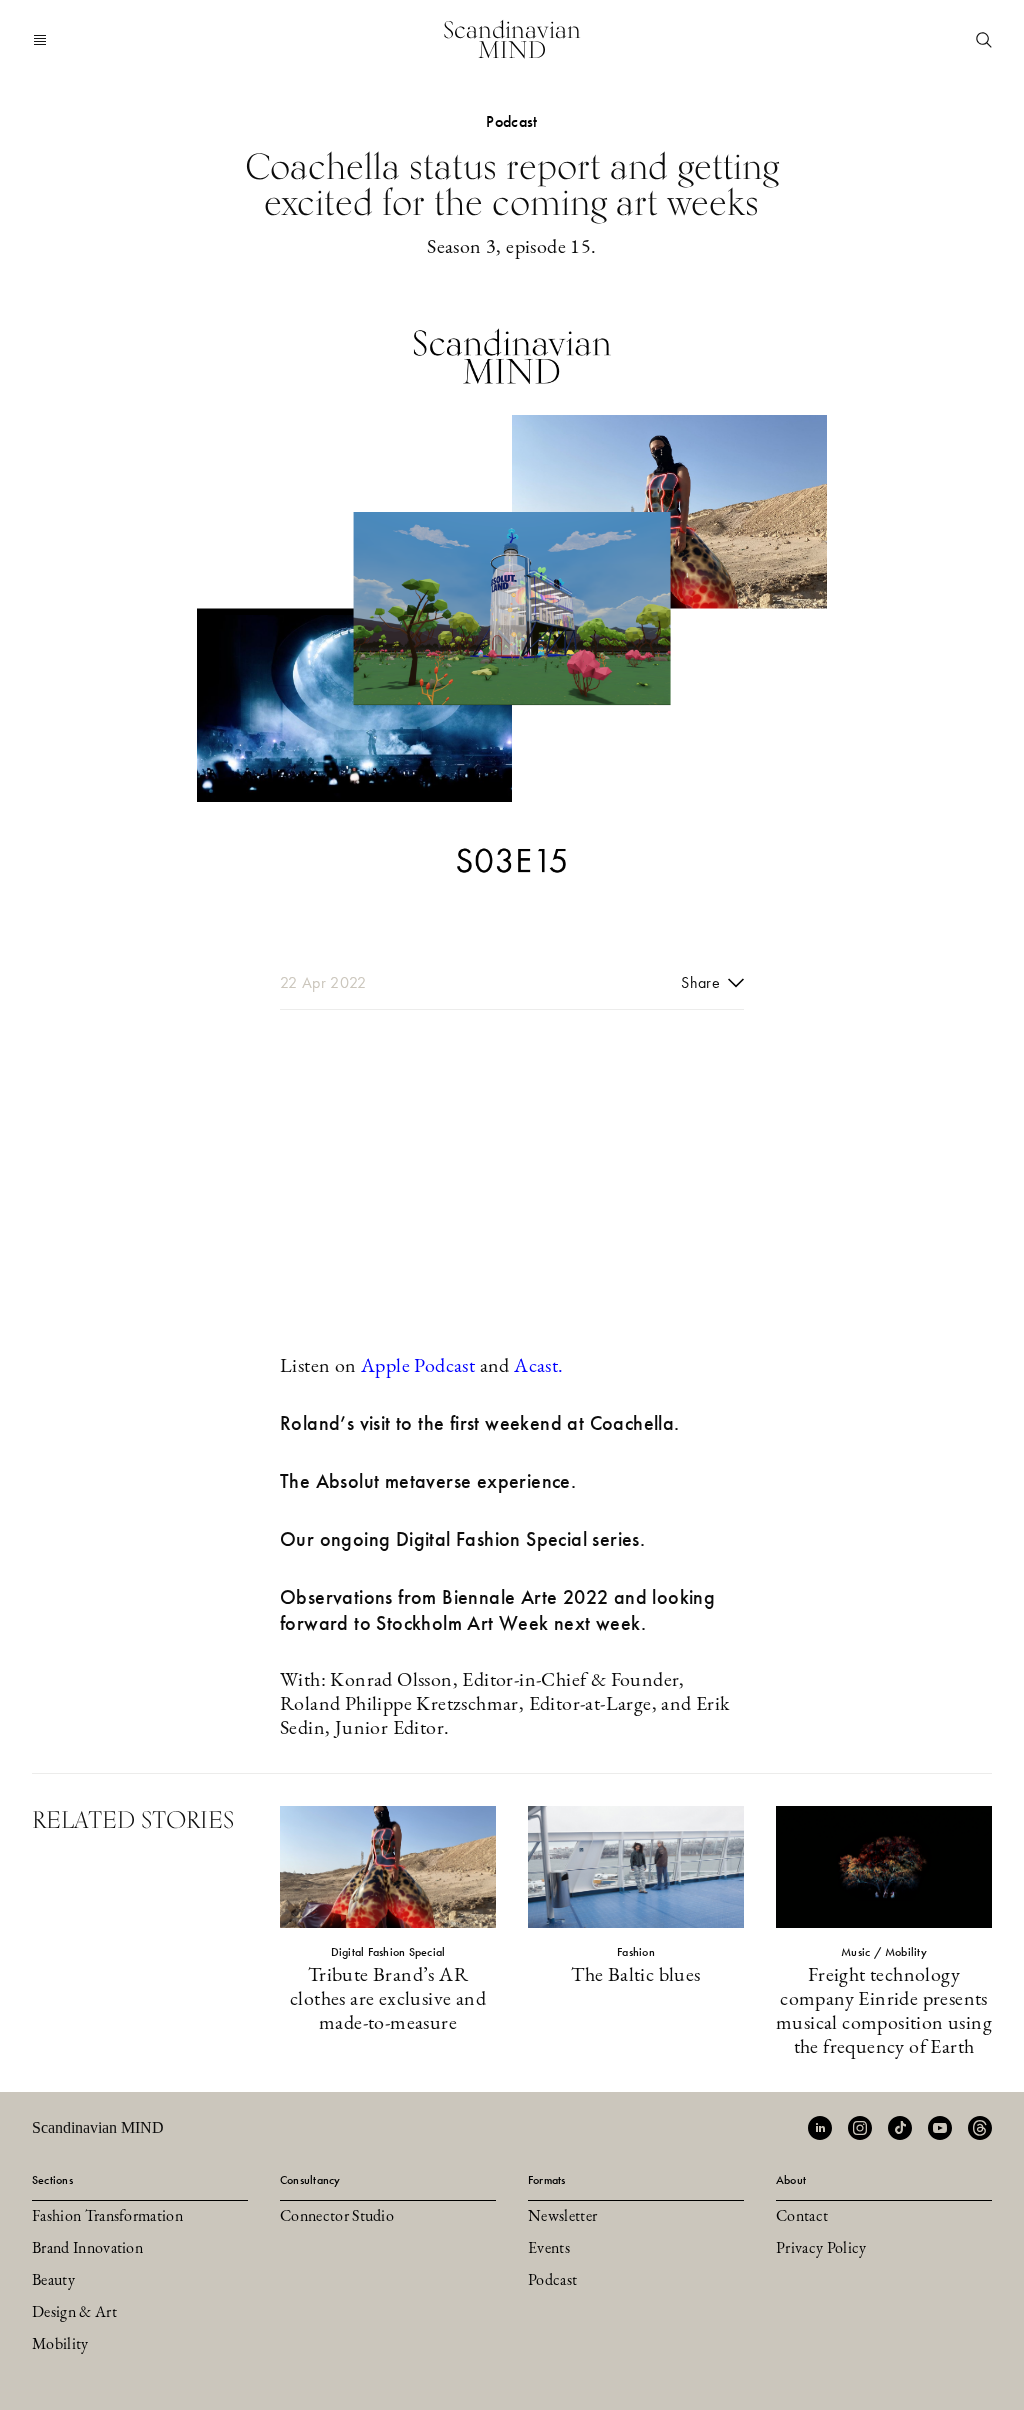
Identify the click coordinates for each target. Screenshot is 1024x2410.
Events (549, 2249)
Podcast (552, 2281)
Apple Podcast (418, 1367)
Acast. (538, 1367)
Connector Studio (337, 2217)
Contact (802, 2217)
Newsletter (562, 2217)
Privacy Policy (821, 2249)
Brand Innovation (87, 2249)
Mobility (60, 2345)
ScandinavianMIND (512, 39)
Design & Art (74, 2313)
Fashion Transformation (107, 2217)
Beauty (53, 2281)
